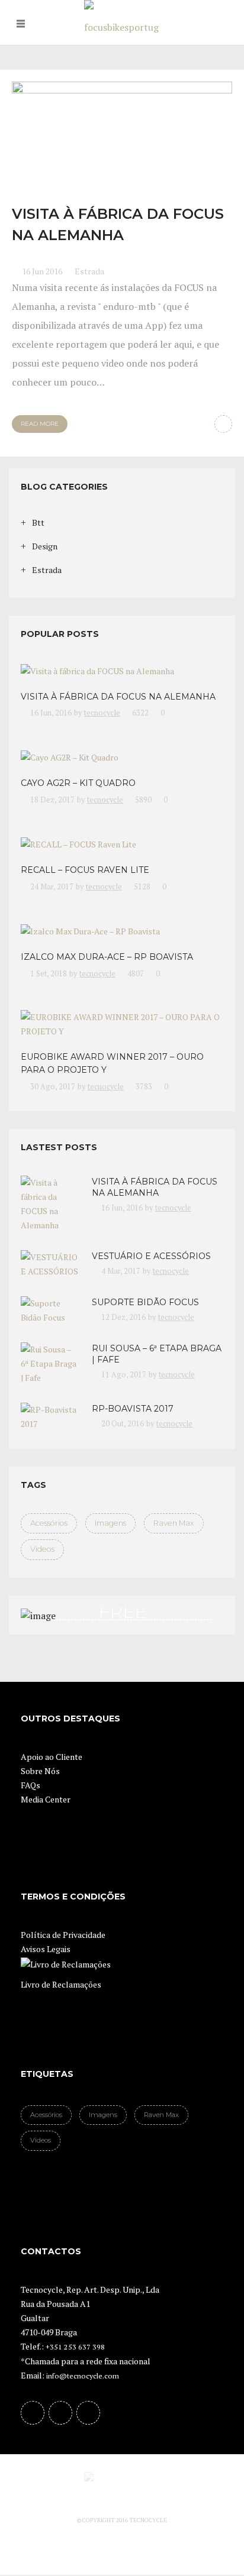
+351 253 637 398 (75, 2347)
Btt (38, 522)
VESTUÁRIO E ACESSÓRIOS (151, 1256)
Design (45, 546)
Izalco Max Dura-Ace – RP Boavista (107, 957)
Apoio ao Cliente (52, 1757)
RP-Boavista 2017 (133, 1409)
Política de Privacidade (63, 1935)
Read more (40, 424)
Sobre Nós (40, 1771)
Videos (42, 1549)
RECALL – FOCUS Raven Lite (85, 870)
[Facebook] (33, 2413)
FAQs (30, 1785)
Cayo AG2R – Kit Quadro (78, 783)
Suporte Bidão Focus (145, 1302)
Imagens (110, 1523)
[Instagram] (88, 2413)
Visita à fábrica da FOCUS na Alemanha (118, 697)
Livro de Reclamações (61, 1984)
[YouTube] (60, 2413)
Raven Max (174, 1523)
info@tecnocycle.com (83, 2376)
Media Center (46, 1799)
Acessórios (49, 1523)
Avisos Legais (46, 1949)
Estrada (89, 271)
